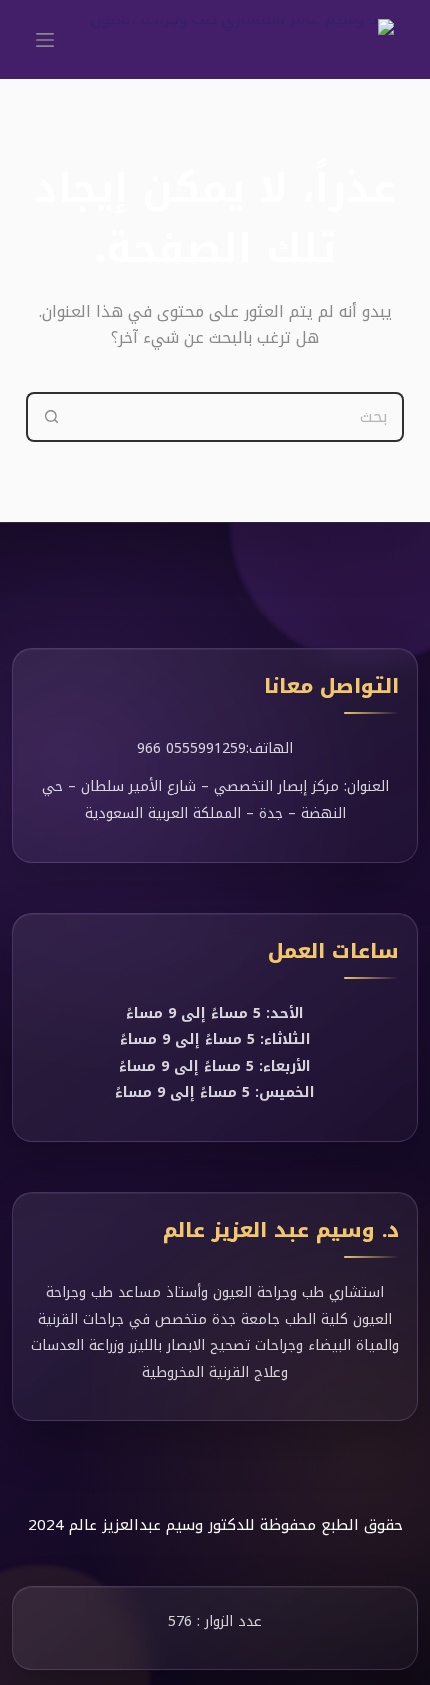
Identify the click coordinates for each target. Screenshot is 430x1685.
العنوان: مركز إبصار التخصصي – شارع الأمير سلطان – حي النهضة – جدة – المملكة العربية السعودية (215, 800)
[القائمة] (45, 40)
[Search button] (51, 417)
